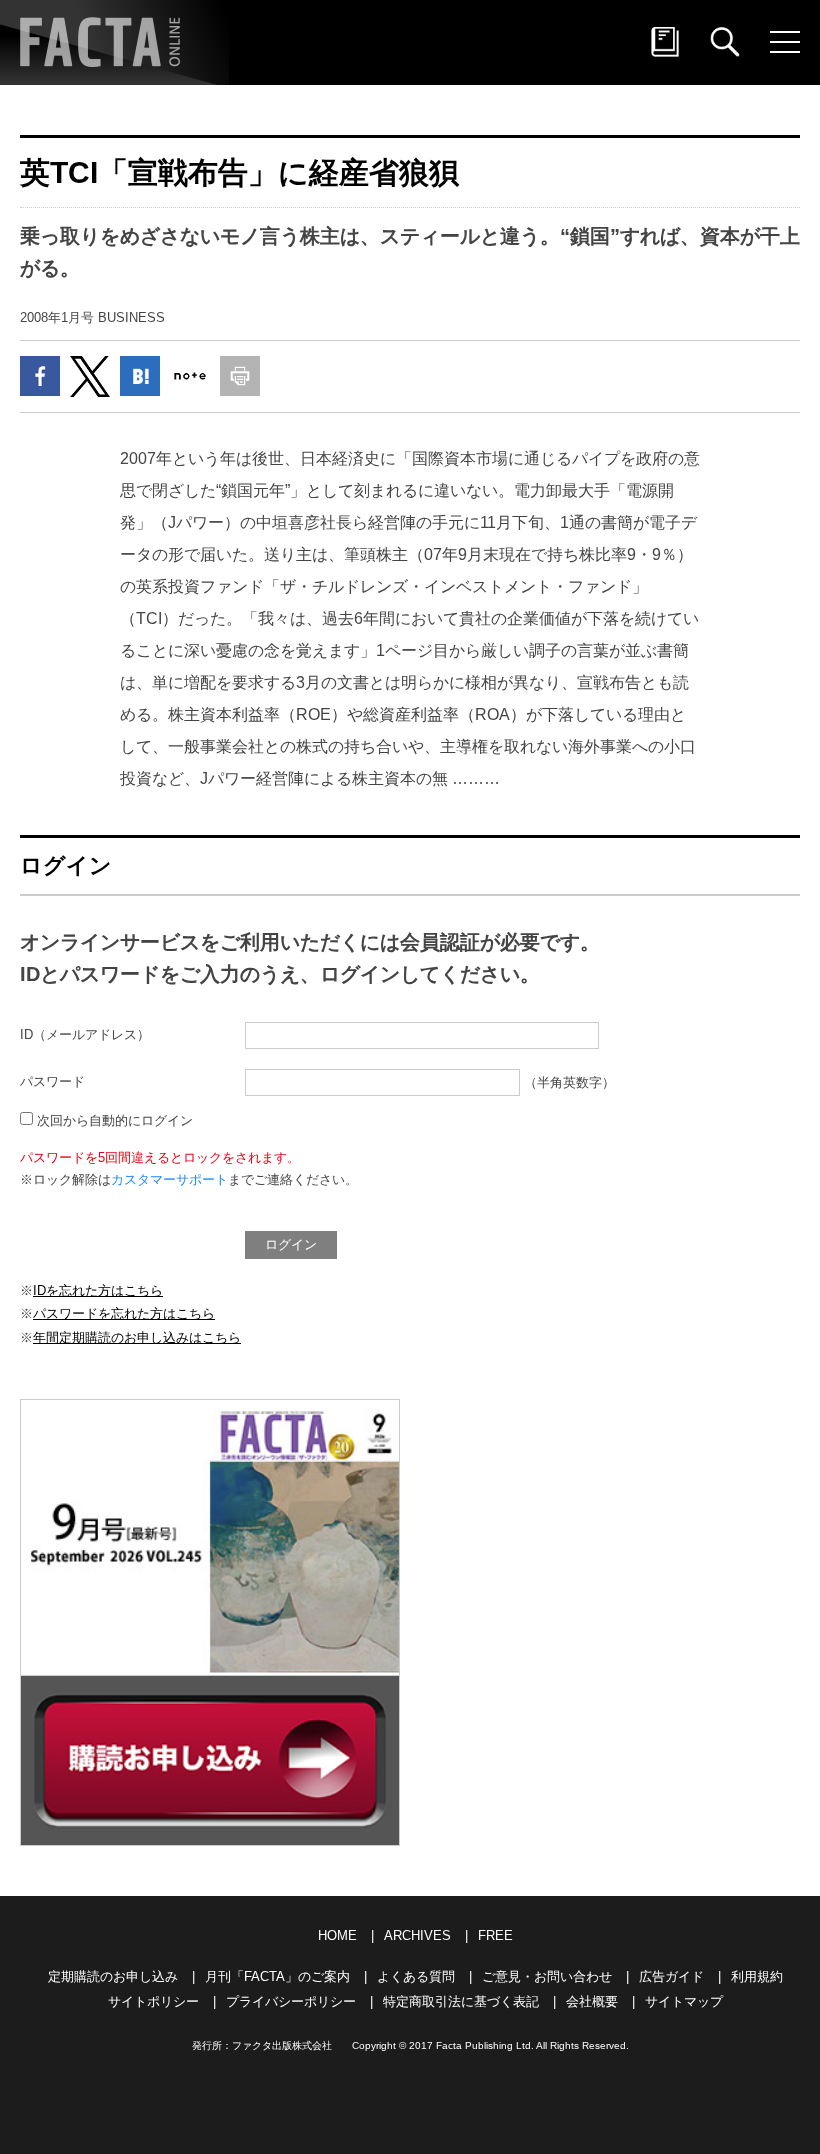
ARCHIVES (417, 1935)
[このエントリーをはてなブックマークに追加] (140, 376)
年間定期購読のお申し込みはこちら (137, 1337)
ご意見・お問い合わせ (547, 1976)
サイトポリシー (153, 2001)
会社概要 (592, 2001)
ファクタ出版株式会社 (282, 2045)
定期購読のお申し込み (113, 1976)
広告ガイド (671, 1976)
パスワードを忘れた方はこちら (124, 1313)
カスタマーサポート (169, 1179)
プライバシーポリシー (291, 2001)
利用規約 (757, 1976)
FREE (495, 1935)
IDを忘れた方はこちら (98, 1290)
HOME (337, 1935)
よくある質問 (416, 1976)
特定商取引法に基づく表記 (461, 2001)
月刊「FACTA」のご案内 (277, 1976)
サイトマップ (684, 2001)
